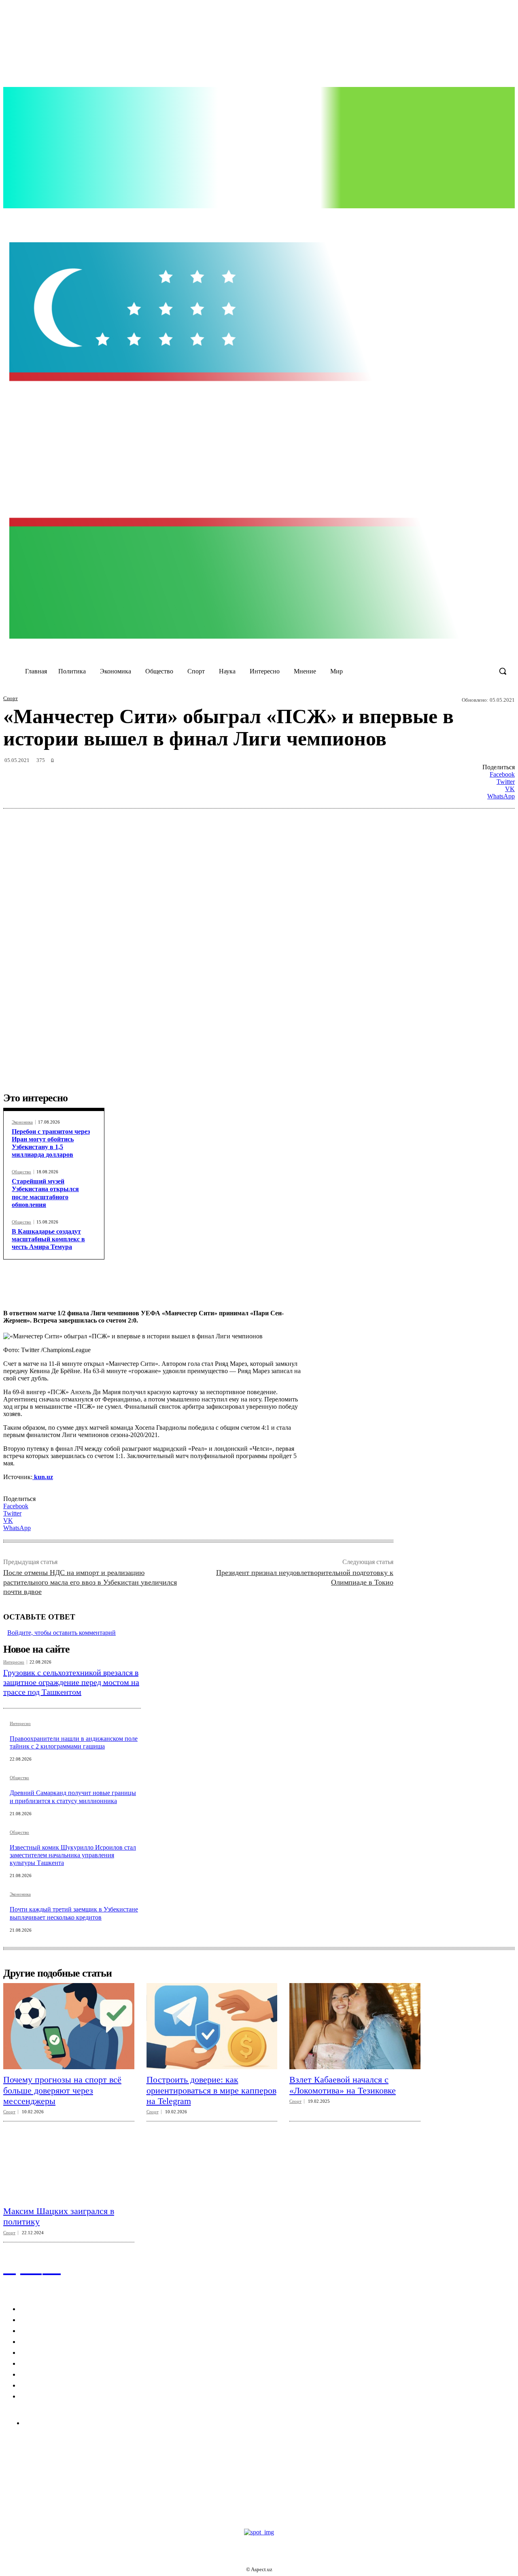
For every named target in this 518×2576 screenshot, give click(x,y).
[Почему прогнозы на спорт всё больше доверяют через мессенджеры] (69, 2026)
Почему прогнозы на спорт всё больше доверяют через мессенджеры (62, 2090)
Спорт (11, 698)
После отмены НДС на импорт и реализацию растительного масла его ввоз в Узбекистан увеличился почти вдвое (90, 1582)
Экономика (22, 1122)
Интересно (14, 1662)
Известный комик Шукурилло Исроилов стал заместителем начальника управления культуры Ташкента (73, 1855)
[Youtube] (420, 218)
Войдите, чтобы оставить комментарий (62, 1633)
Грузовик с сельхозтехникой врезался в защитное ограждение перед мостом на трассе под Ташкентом (71, 1682)
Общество (21, 1172)
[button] (503, 671)
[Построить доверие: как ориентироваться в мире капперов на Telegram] (212, 2026)
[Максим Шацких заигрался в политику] (69, 2157)
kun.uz (43, 1477)
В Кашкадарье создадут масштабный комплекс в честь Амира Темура (48, 1239)
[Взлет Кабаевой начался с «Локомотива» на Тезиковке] (355, 2026)
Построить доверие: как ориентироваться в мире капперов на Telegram (211, 2090)
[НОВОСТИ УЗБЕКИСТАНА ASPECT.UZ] (259, 440)
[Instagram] (386, 218)
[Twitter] (403, 218)
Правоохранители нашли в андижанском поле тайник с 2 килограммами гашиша (74, 1742)
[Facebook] (370, 218)
